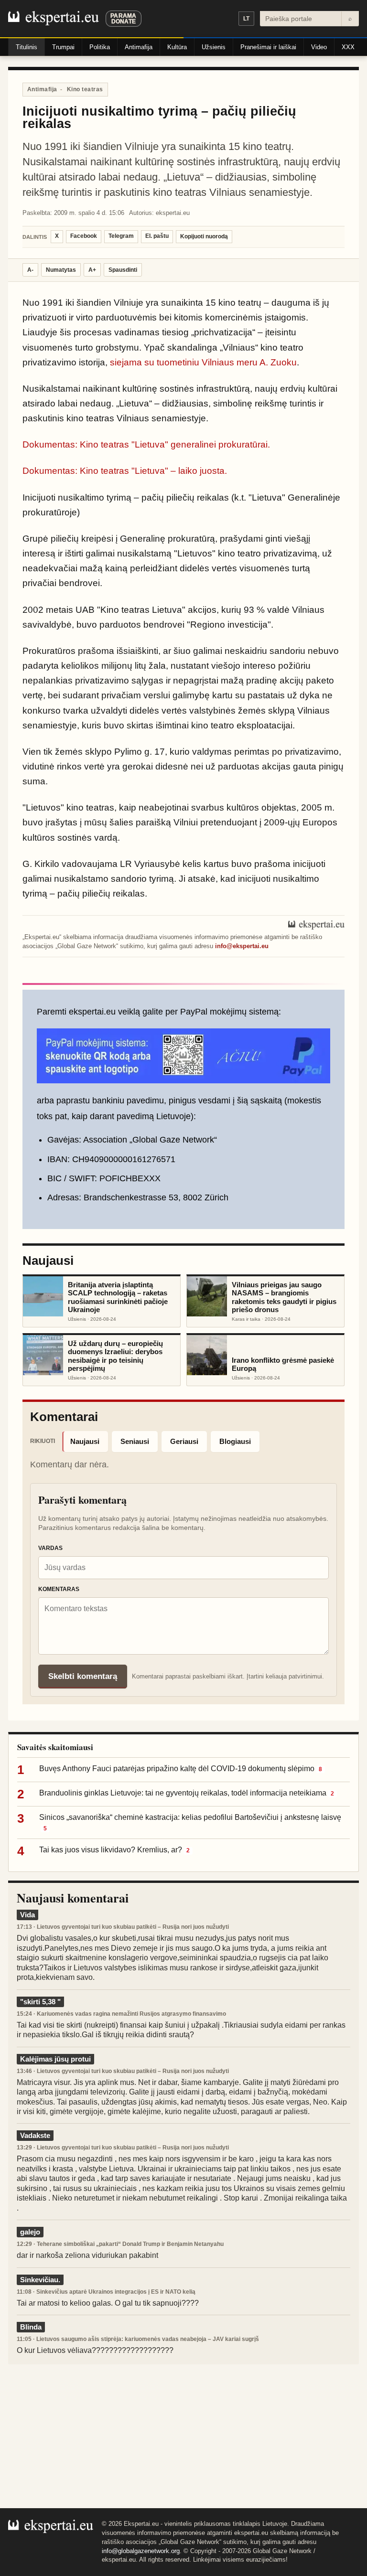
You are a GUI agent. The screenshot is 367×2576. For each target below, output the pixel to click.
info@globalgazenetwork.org (141, 2551)
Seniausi (135, 1441)
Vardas (50, 1548)
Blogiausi (235, 1441)
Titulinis (27, 47)
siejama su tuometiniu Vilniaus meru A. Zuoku (203, 362)
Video (319, 47)
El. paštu (157, 236)
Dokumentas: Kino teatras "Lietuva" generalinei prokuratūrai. (146, 444)
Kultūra (177, 47)
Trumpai (63, 47)
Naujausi (85, 1441)
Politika (100, 47)
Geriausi (184, 1441)
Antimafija (139, 47)
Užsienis (214, 47)
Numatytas (61, 270)
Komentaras (59, 1589)
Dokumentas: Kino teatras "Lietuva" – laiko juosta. (125, 471)
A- (30, 270)
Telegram (121, 236)
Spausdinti (123, 270)
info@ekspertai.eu (242, 946)
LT (246, 19)
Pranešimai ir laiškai (268, 47)
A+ (92, 270)
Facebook (84, 236)
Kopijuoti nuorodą (204, 236)
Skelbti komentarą (83, 1676)
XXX (348, 47)
